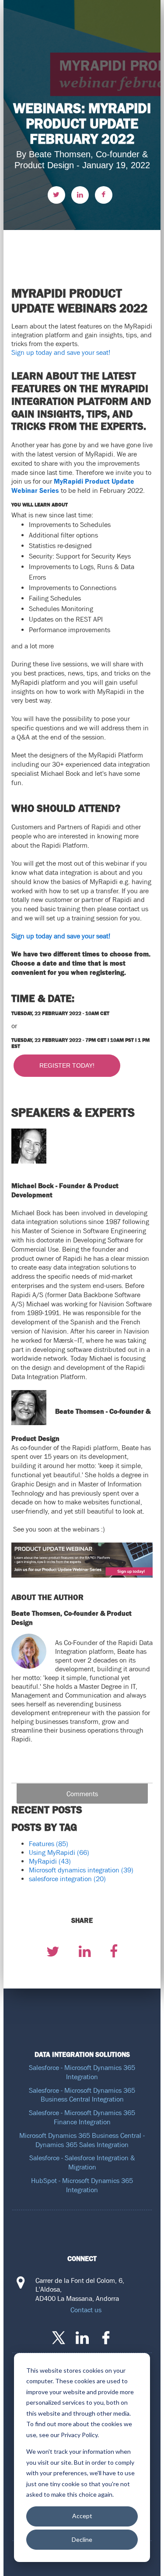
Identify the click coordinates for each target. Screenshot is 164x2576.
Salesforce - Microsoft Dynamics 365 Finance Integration (82, 2117)
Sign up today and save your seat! (61, 352)
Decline (82, 2539)
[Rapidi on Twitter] (59, 2338)
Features (49, 1844)
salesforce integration (67, 1879)
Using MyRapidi (59, 1852)
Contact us (86, 2310)
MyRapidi (50, 1861)
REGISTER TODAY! (67, 1065)
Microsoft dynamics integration (81, 1870)
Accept (82, 2516)
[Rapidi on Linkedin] (82, 2338)
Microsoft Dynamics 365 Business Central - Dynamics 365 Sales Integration (82, 2140)
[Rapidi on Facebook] (106, 2338)
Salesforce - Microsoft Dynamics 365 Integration (82, 2072)
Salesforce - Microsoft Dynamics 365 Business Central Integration (82, 2095)
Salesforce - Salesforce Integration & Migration (82, 2162)
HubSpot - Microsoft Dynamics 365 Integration (82, 2185)
